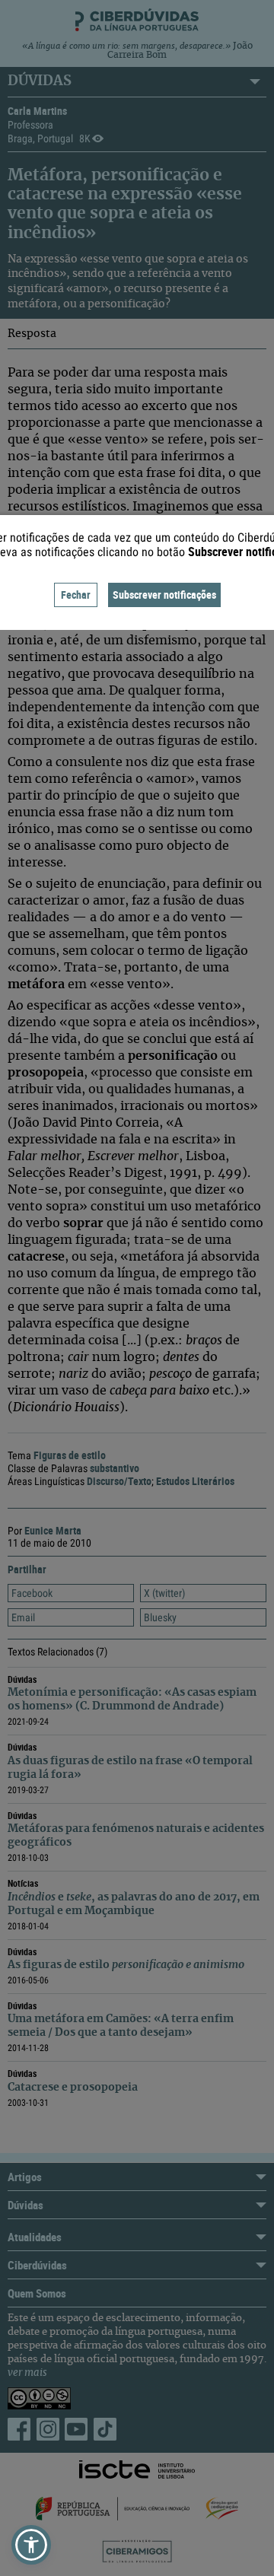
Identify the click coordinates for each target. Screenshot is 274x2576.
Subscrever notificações (164, 595)
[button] (31, 2545)
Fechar (76, 595)
